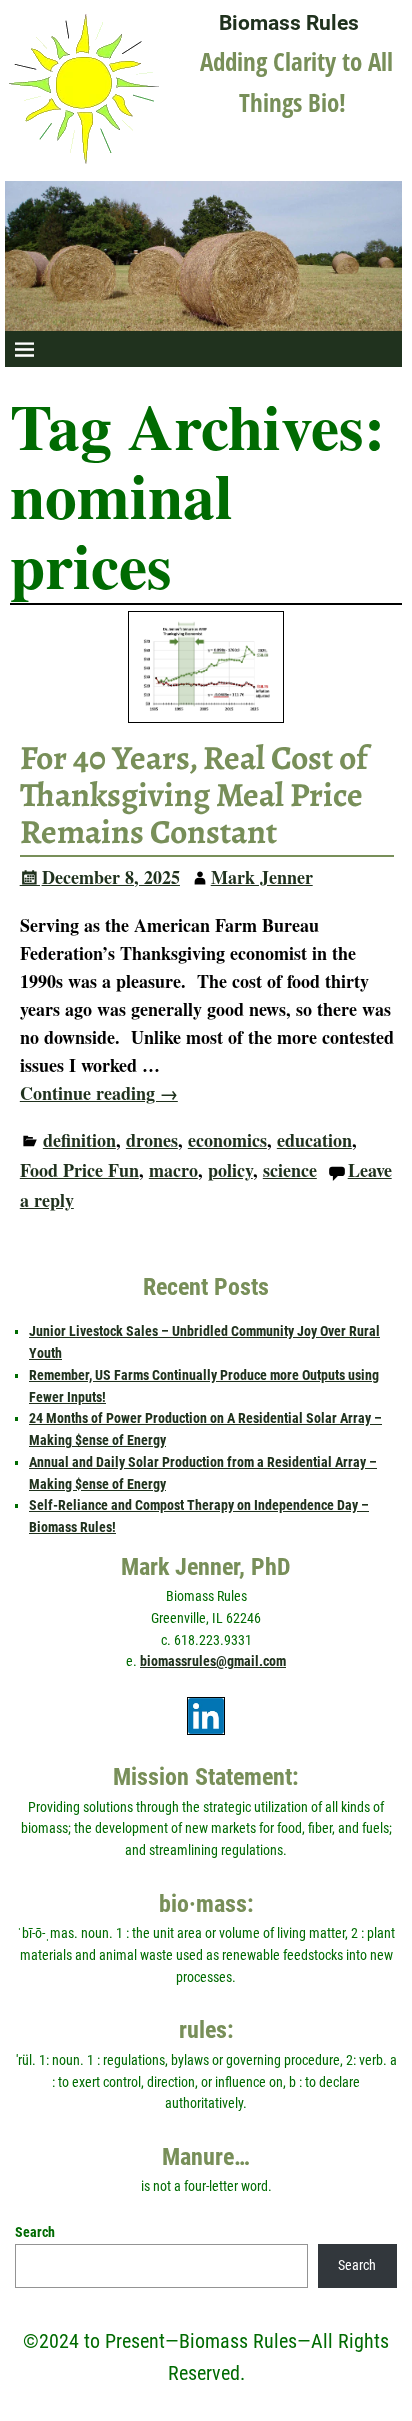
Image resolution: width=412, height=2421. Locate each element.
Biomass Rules (289, 22)
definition (79, 1140)
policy (230, 1170)
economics (227, 1140)
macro (173, 1170)
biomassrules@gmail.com (213, 1661)
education (314, 1140)
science (290, 1170)
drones (152, 1140)
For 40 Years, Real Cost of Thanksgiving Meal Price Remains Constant (194, 795)
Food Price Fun (79, 1170)
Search (35, 2232)
